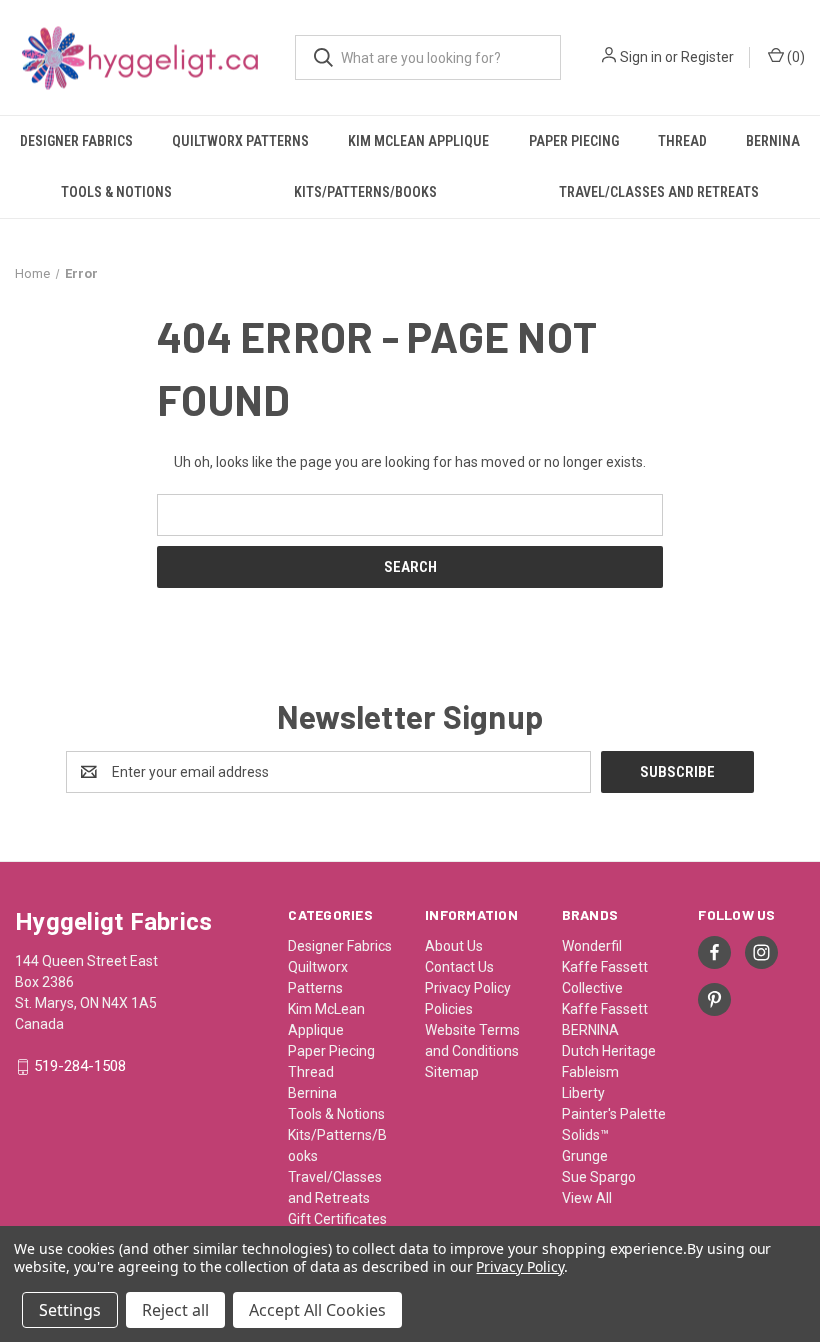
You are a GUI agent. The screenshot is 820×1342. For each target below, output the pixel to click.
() (794, 57)
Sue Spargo (599, 1177)
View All (587, 1198)
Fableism (590, 1072)
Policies (449, 1009)
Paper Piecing (574, 141)
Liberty (583, 1093)
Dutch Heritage (609, 1051)
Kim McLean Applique (418, 141)
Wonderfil (592, 946)
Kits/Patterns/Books (365, 192)
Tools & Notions (116, 192)
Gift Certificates (337, 1219)
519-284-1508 (80, 1067)
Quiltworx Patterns (240, 141)
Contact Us (459, 967)
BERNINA (590, 1030)
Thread (682, 141)
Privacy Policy (468, 988)
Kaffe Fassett (605, 1009)
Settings (70, 1310)
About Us (454, 946)
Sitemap (452, 1072)
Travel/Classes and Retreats (659, 192)
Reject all (175, 1310)
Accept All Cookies (317, 1310)
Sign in (641, 57)
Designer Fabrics (76, 141)
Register (707, 57)
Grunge (585, 1156)
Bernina (773, 141)
